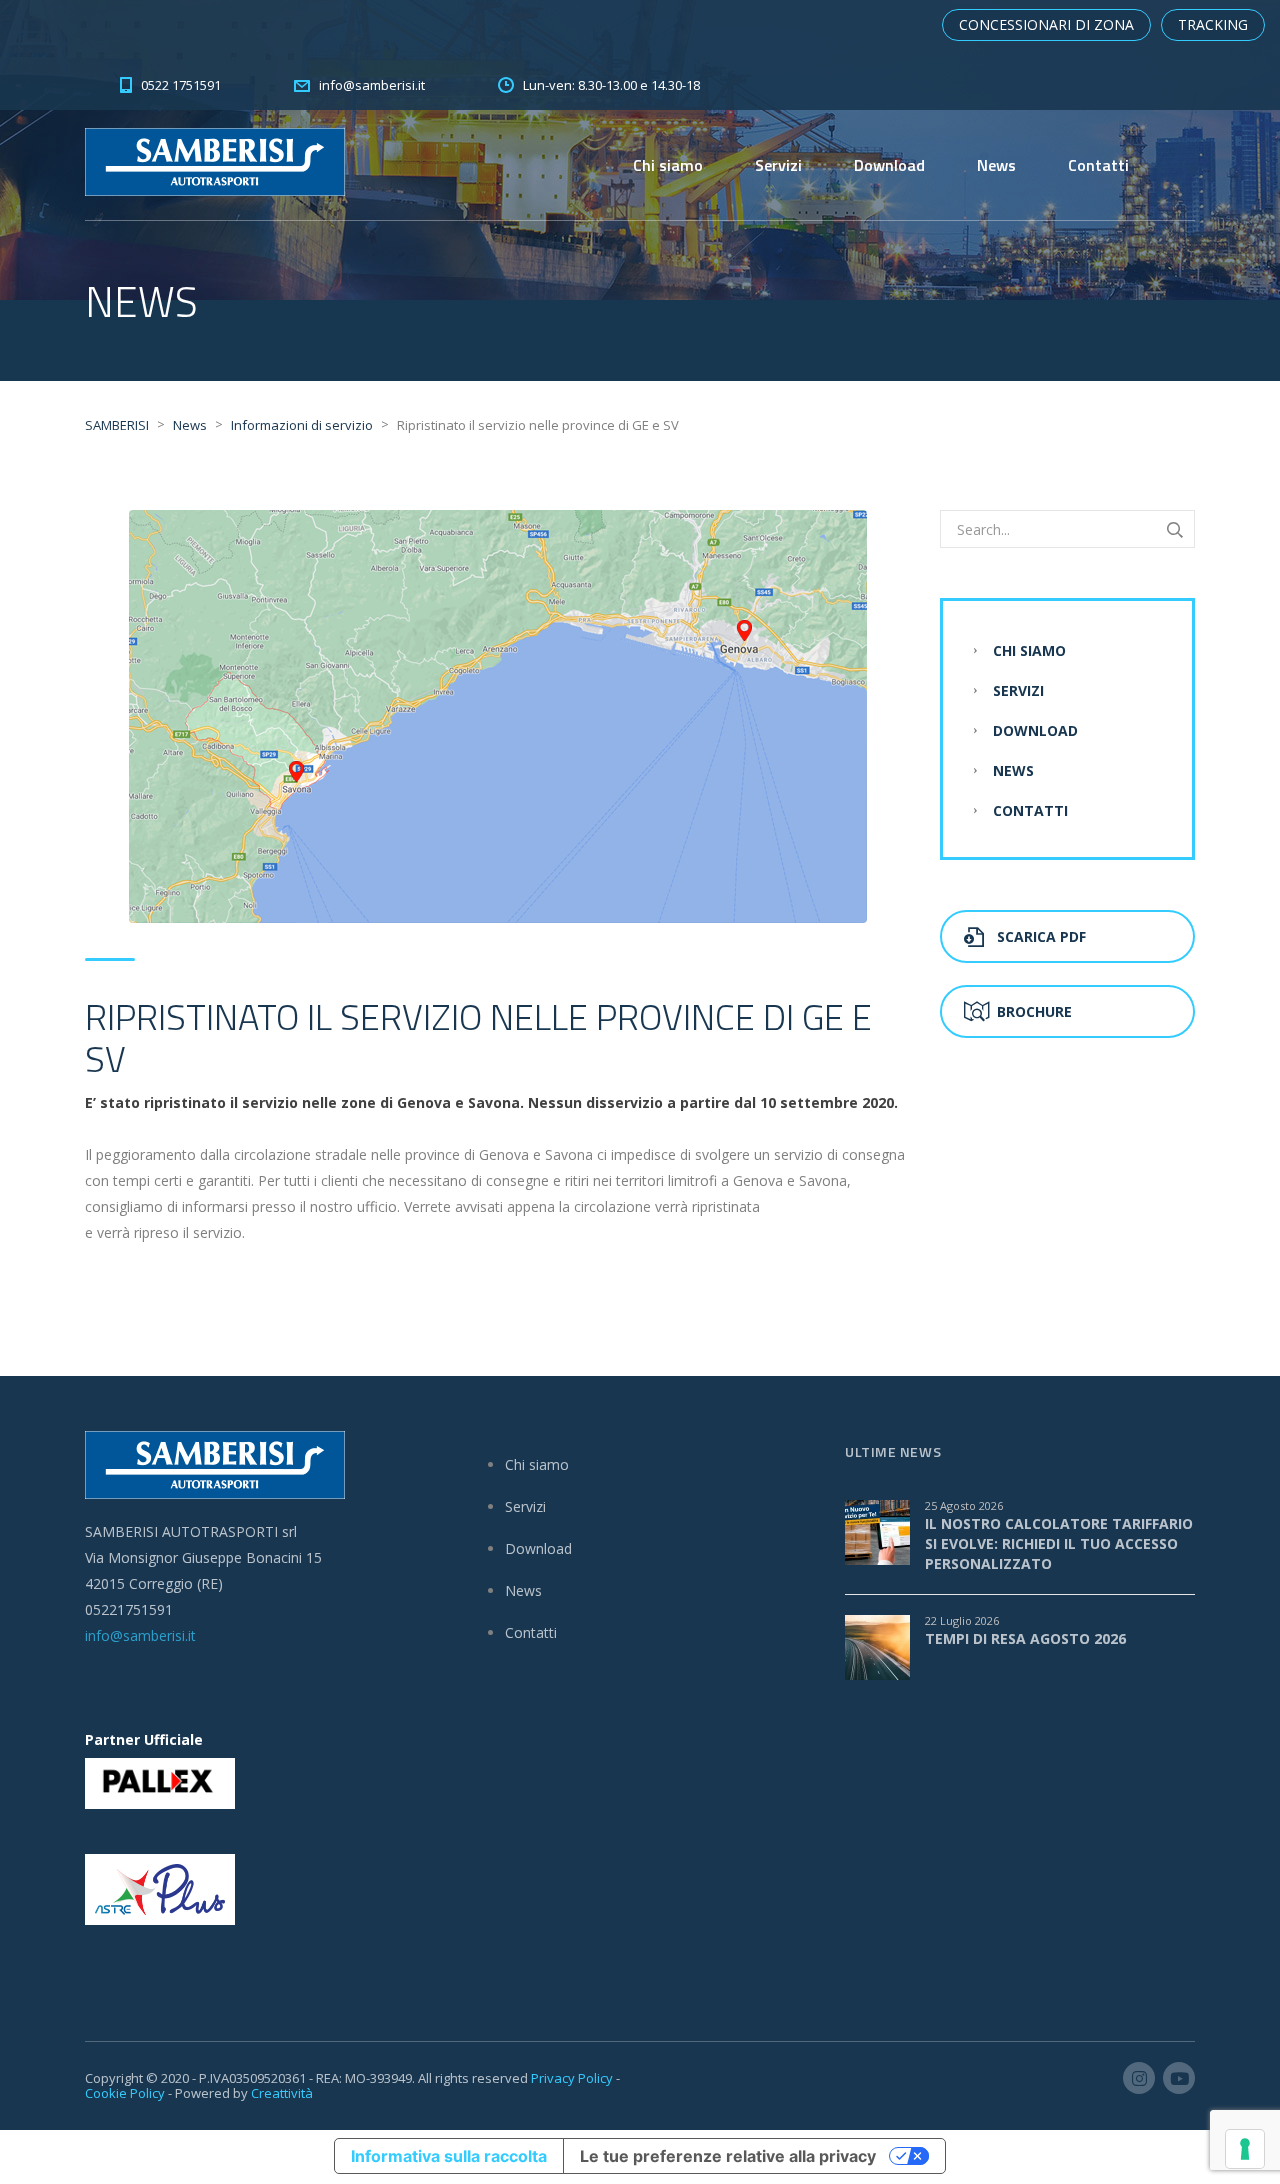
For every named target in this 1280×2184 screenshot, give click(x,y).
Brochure (1034, 1011)
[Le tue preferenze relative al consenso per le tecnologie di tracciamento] (1245, 2149)
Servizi (778, 165)
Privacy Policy (572, 2078)
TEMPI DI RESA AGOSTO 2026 (1025, 1638)
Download (889, 165)
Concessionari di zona (1046, 24)
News (996, 165)
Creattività (282, 2093)
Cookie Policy (125, 2093)
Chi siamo (668, 165)
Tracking (1213, 24)
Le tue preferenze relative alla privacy (728, 2156)
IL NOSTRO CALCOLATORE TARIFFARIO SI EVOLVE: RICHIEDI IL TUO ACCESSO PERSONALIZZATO (1059, 1543)
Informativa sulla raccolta (449, 2156)
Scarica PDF (1041, 936)
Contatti (1098, 165)
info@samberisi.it (140, 1635)
